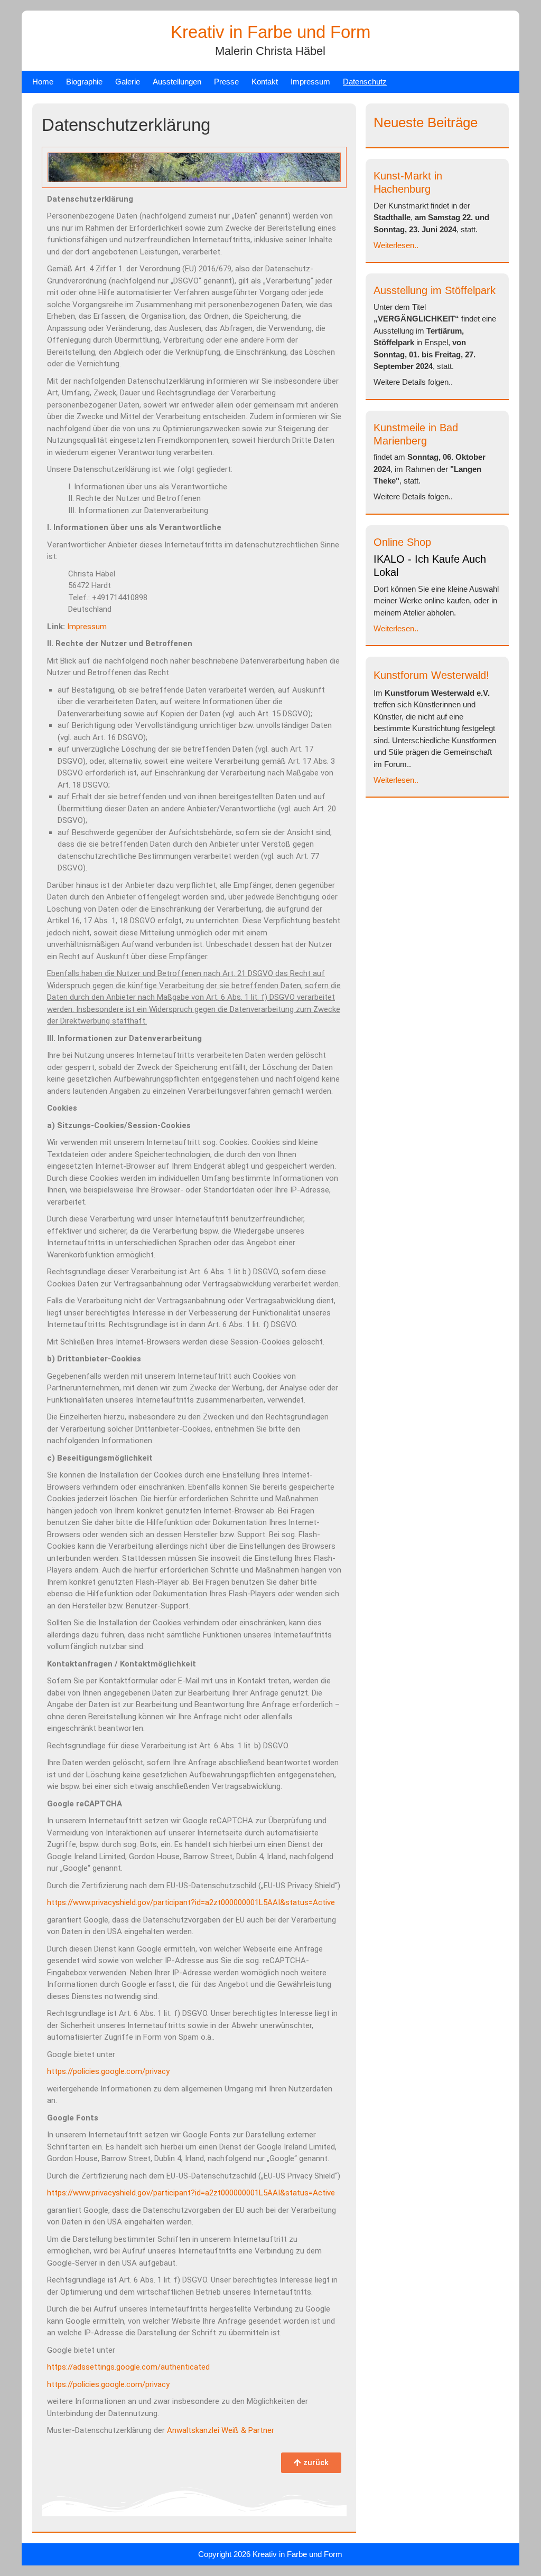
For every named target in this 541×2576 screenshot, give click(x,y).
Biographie (84, 82)
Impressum (310, 82)
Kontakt (265, 82)
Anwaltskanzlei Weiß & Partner (221, 2430)
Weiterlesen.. (396, 245)
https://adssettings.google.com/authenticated (128, 2367)
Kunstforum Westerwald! (431, 675)
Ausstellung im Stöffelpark (435, 290)
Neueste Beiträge (426, 122)
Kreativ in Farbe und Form (270, 32)
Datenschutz (365, 82)
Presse (226, 82)
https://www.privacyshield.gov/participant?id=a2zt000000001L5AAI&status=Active (191, 1902)
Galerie (128, 82)
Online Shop (402, 542)
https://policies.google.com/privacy (108, 2071)
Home (43, 82)
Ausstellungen (177, 82)
